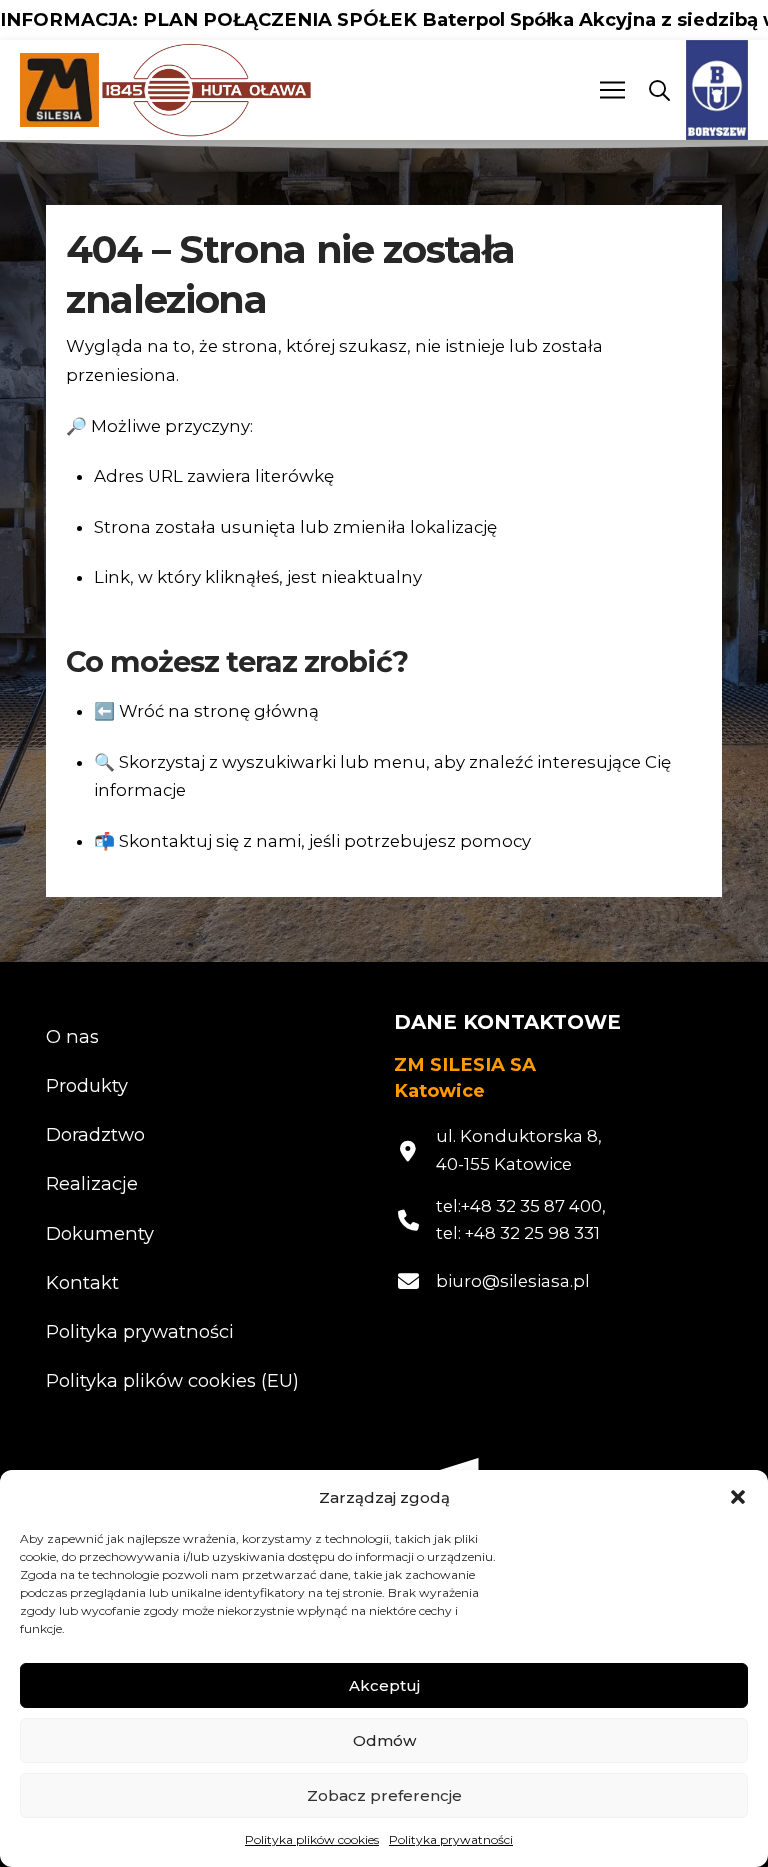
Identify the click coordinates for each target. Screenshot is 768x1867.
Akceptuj (384, 1685)
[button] (738, 1497)
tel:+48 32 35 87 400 (519, 1206)
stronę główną (256, 711)
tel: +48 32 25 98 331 (518, 1233)
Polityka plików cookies (312, 1839)
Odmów (384, 1740)
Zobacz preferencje (384, 1795)
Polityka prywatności (451, 1839)
